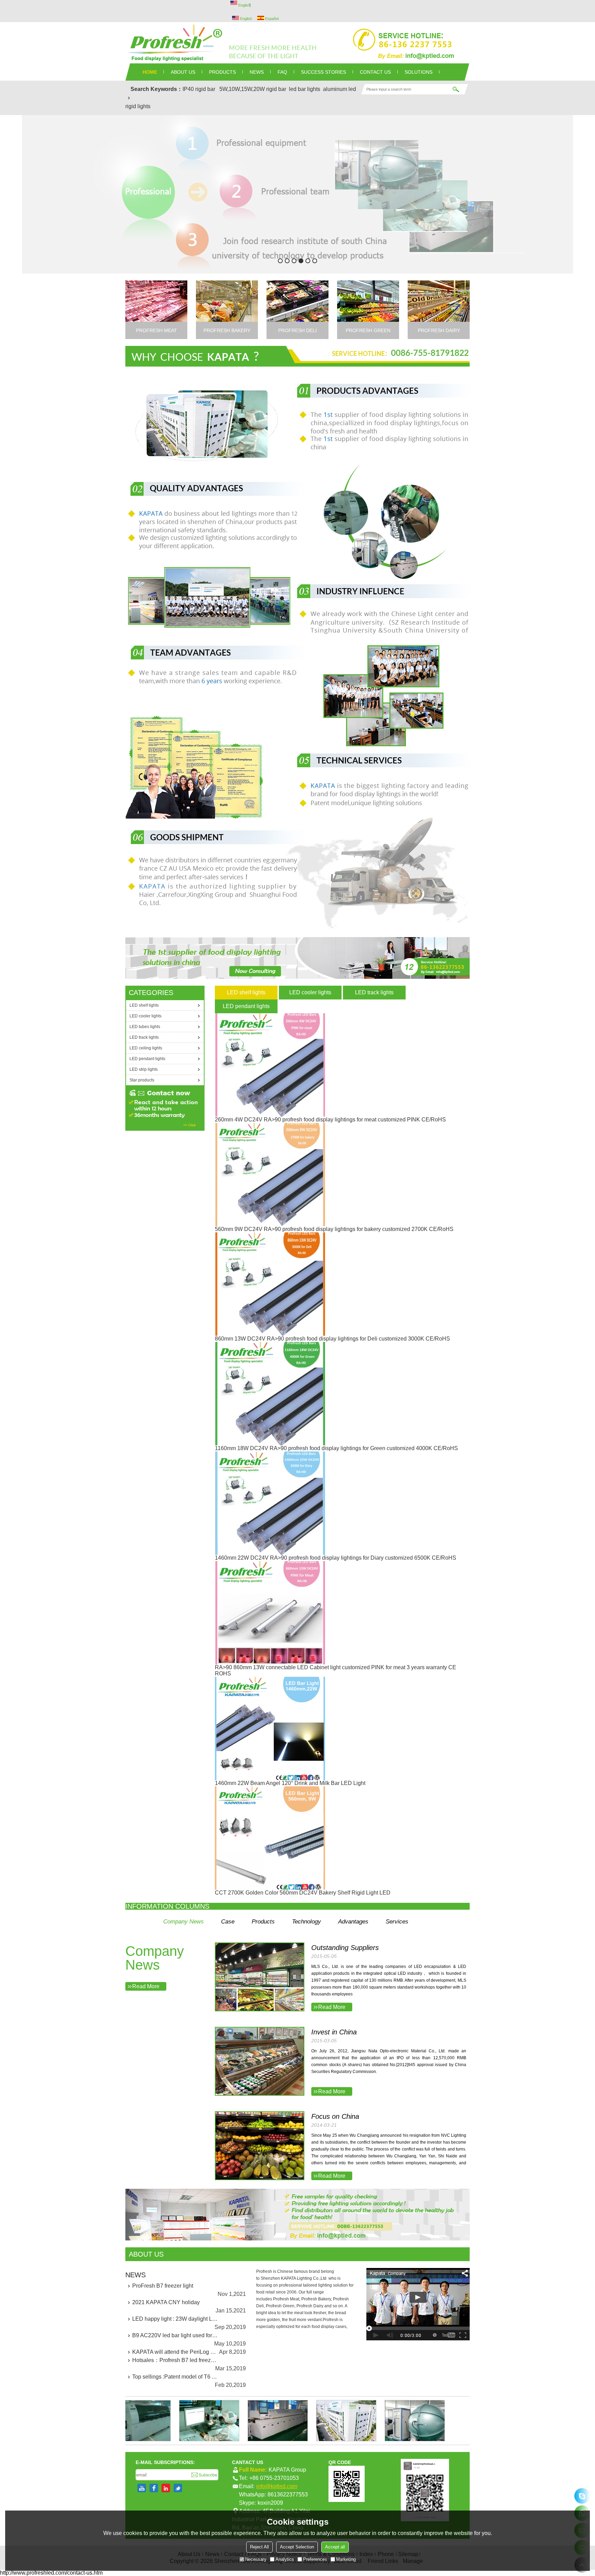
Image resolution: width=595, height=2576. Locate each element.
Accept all (335, 2547)
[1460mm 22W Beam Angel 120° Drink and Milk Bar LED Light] (290, 1728)
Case (228, 1922)
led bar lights (305, 89)
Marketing (346, 2559)
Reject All (259, 2547)
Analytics (285, 2559)
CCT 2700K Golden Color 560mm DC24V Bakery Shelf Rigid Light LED (303, 1893)
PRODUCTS (222, 72)
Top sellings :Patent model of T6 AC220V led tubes (175, 2377)
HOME (150, 72)
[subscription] (204, 2475)
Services (397, 1922)
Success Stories (323, 72)
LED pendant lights (246, 1006)
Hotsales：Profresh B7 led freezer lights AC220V (175, 2360)
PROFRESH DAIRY (439, 330)
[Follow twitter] (178, 2488)
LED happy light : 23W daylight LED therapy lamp (175, 2319)
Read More (146, 1986)
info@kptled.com (277, 2486)
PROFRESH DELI (297, 330)
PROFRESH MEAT (156, 330)
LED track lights (374, 992)
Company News (184, 1922)
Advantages (353, 1922)
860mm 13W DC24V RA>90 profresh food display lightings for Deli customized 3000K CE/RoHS (332, 1339)
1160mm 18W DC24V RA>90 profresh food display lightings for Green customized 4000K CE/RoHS (336, 1448)
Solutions (419, 72)
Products (263, 1922)
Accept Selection (297, 2547)
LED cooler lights (310, 992)
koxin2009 (270, 2503)
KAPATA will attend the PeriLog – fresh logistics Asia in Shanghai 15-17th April (175, 2352)
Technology (306, 1922)
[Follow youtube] (142, 2488)
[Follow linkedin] (166, 2488)
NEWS (257, 72)
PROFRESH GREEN (368, 330)
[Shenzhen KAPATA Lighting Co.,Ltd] (297, 43)
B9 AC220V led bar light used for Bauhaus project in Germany (175, 2335)
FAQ (282, 72)
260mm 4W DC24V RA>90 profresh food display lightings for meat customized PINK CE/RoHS (330, 1120)
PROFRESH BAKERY (227, 330)
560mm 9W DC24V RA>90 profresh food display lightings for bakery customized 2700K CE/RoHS (334, 1229)
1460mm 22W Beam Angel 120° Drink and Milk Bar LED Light (290, 1783)
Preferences (315, 2559)
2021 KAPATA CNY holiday (166, 2302)
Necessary (256, 2559)
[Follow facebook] (154, 2488)
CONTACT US (375, 72)
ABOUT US (183, 72)
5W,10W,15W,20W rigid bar (253, 89)
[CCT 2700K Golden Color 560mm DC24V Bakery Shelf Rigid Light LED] (303, 1838)
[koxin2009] (582, 2496)
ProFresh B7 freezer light (163, 2286)
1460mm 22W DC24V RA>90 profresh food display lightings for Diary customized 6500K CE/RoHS (336, 1558)
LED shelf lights (246, 992)
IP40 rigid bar (199, 89)
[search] (456, 89)
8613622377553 (288, 2495)
